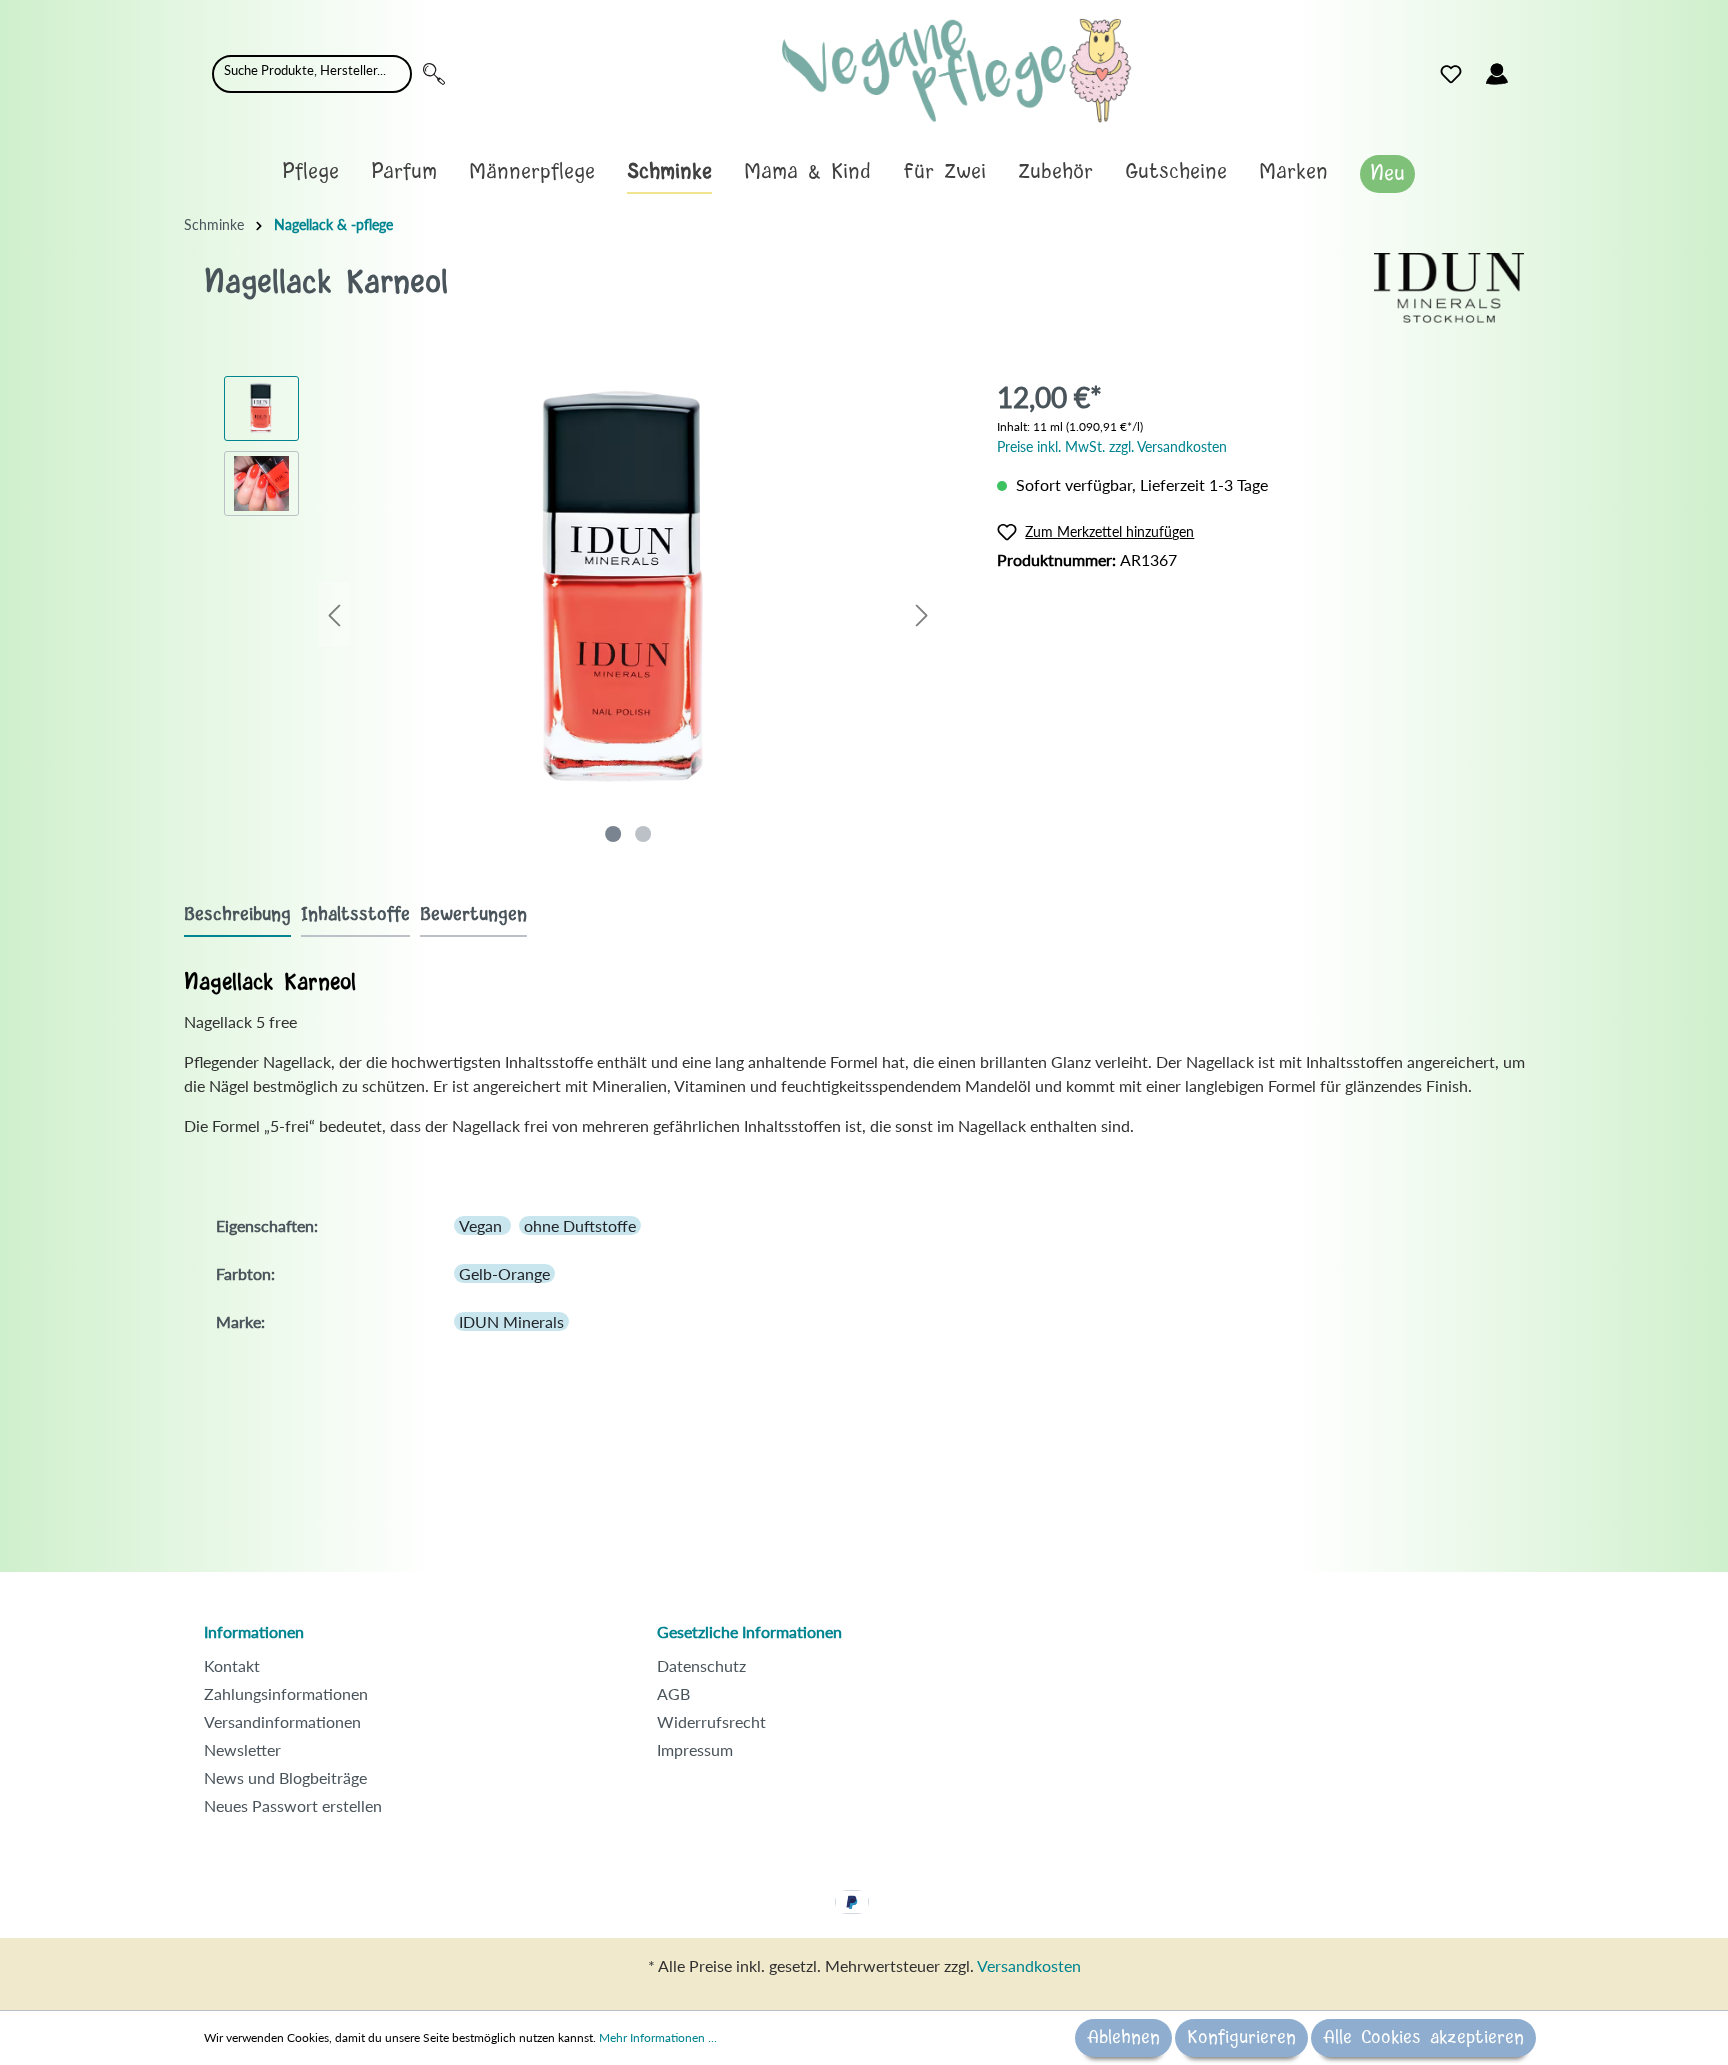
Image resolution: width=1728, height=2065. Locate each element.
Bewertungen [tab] (473, 915)
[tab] (237, 914)
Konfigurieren (1241, 2038)
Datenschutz (701, 1665)
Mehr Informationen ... (658, 2037)
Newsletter (242, 1749)
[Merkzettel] (1451, 74)
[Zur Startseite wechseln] (956, 70)
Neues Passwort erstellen (293, 1805)
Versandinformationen (282, 1721)
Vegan (482, 1225)
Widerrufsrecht (711, 1721)
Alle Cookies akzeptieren (1423, 2038)
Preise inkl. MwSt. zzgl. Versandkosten (1112, 446)
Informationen (254, 1631)
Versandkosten (1029, 1965)
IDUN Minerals (511, 1321)
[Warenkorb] (1532, 69)
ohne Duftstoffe (580, 1225)
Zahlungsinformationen (286, 1693)
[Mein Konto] (1497, 74)
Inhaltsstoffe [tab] (355, 915)
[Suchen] (434, 74)
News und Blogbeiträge (285, 1777)
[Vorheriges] (334, 614)
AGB (673, 1693)
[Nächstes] (922, 614)
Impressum (695, 1749)
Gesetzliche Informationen (749, 1631)
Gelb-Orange (504, 1273)
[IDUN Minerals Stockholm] (1449, 285)
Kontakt (232, 1665)
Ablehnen (1123, 2038)
